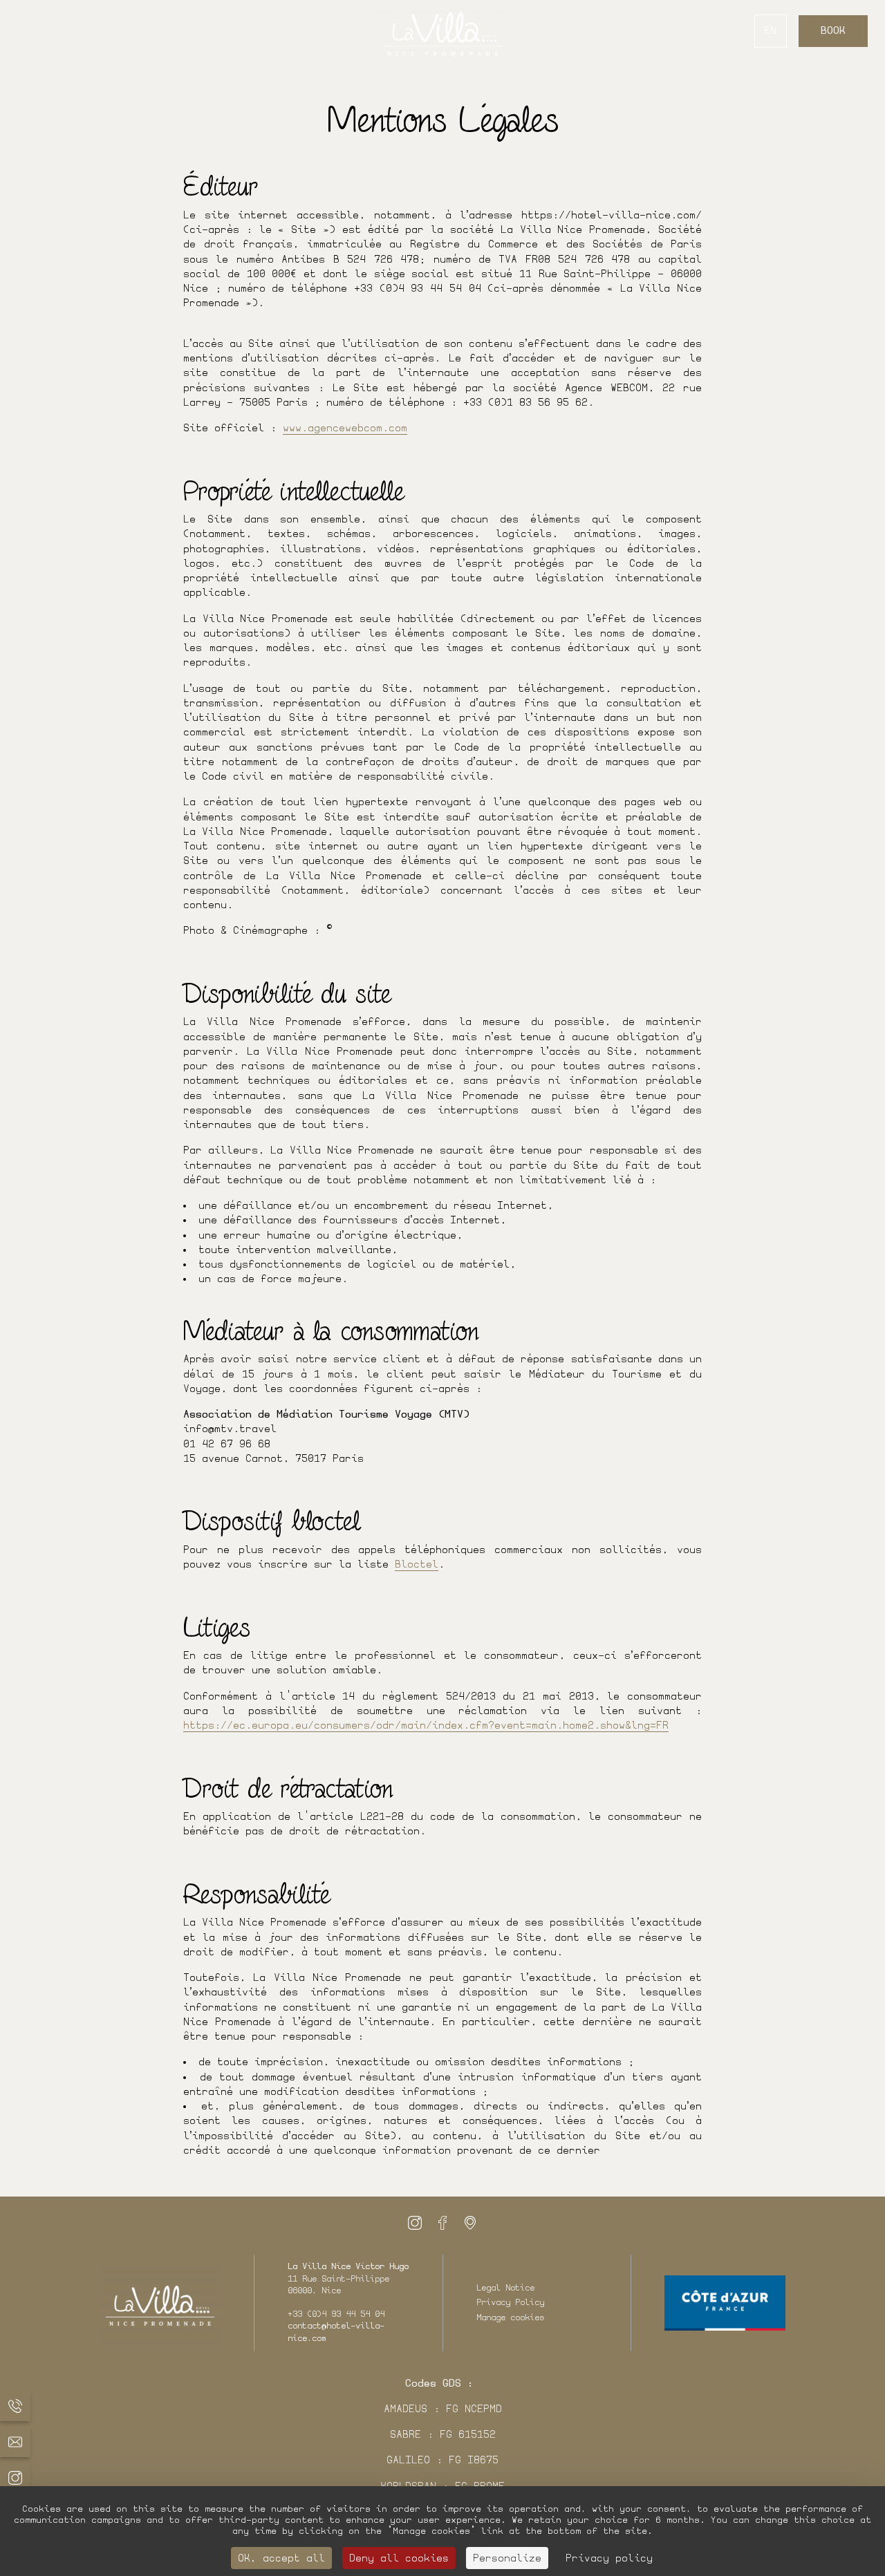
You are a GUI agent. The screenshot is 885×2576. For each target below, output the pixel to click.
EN (770, 31)
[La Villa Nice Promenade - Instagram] (15, 2478)
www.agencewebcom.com (345, 428)
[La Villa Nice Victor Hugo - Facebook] (442, 2223)
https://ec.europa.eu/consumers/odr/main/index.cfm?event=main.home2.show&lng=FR (426, 1726)
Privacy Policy (510, 2302)
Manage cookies (510, 2318)
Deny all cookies (399, 2558)
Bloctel (417, 1564)
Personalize (507, 2558)
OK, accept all (281, 2558)
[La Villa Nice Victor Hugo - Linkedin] (470, 2223)
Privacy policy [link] (609, 2558)
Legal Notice (505, 2288)
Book (833, 31)
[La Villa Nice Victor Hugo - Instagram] (415, 2223)
